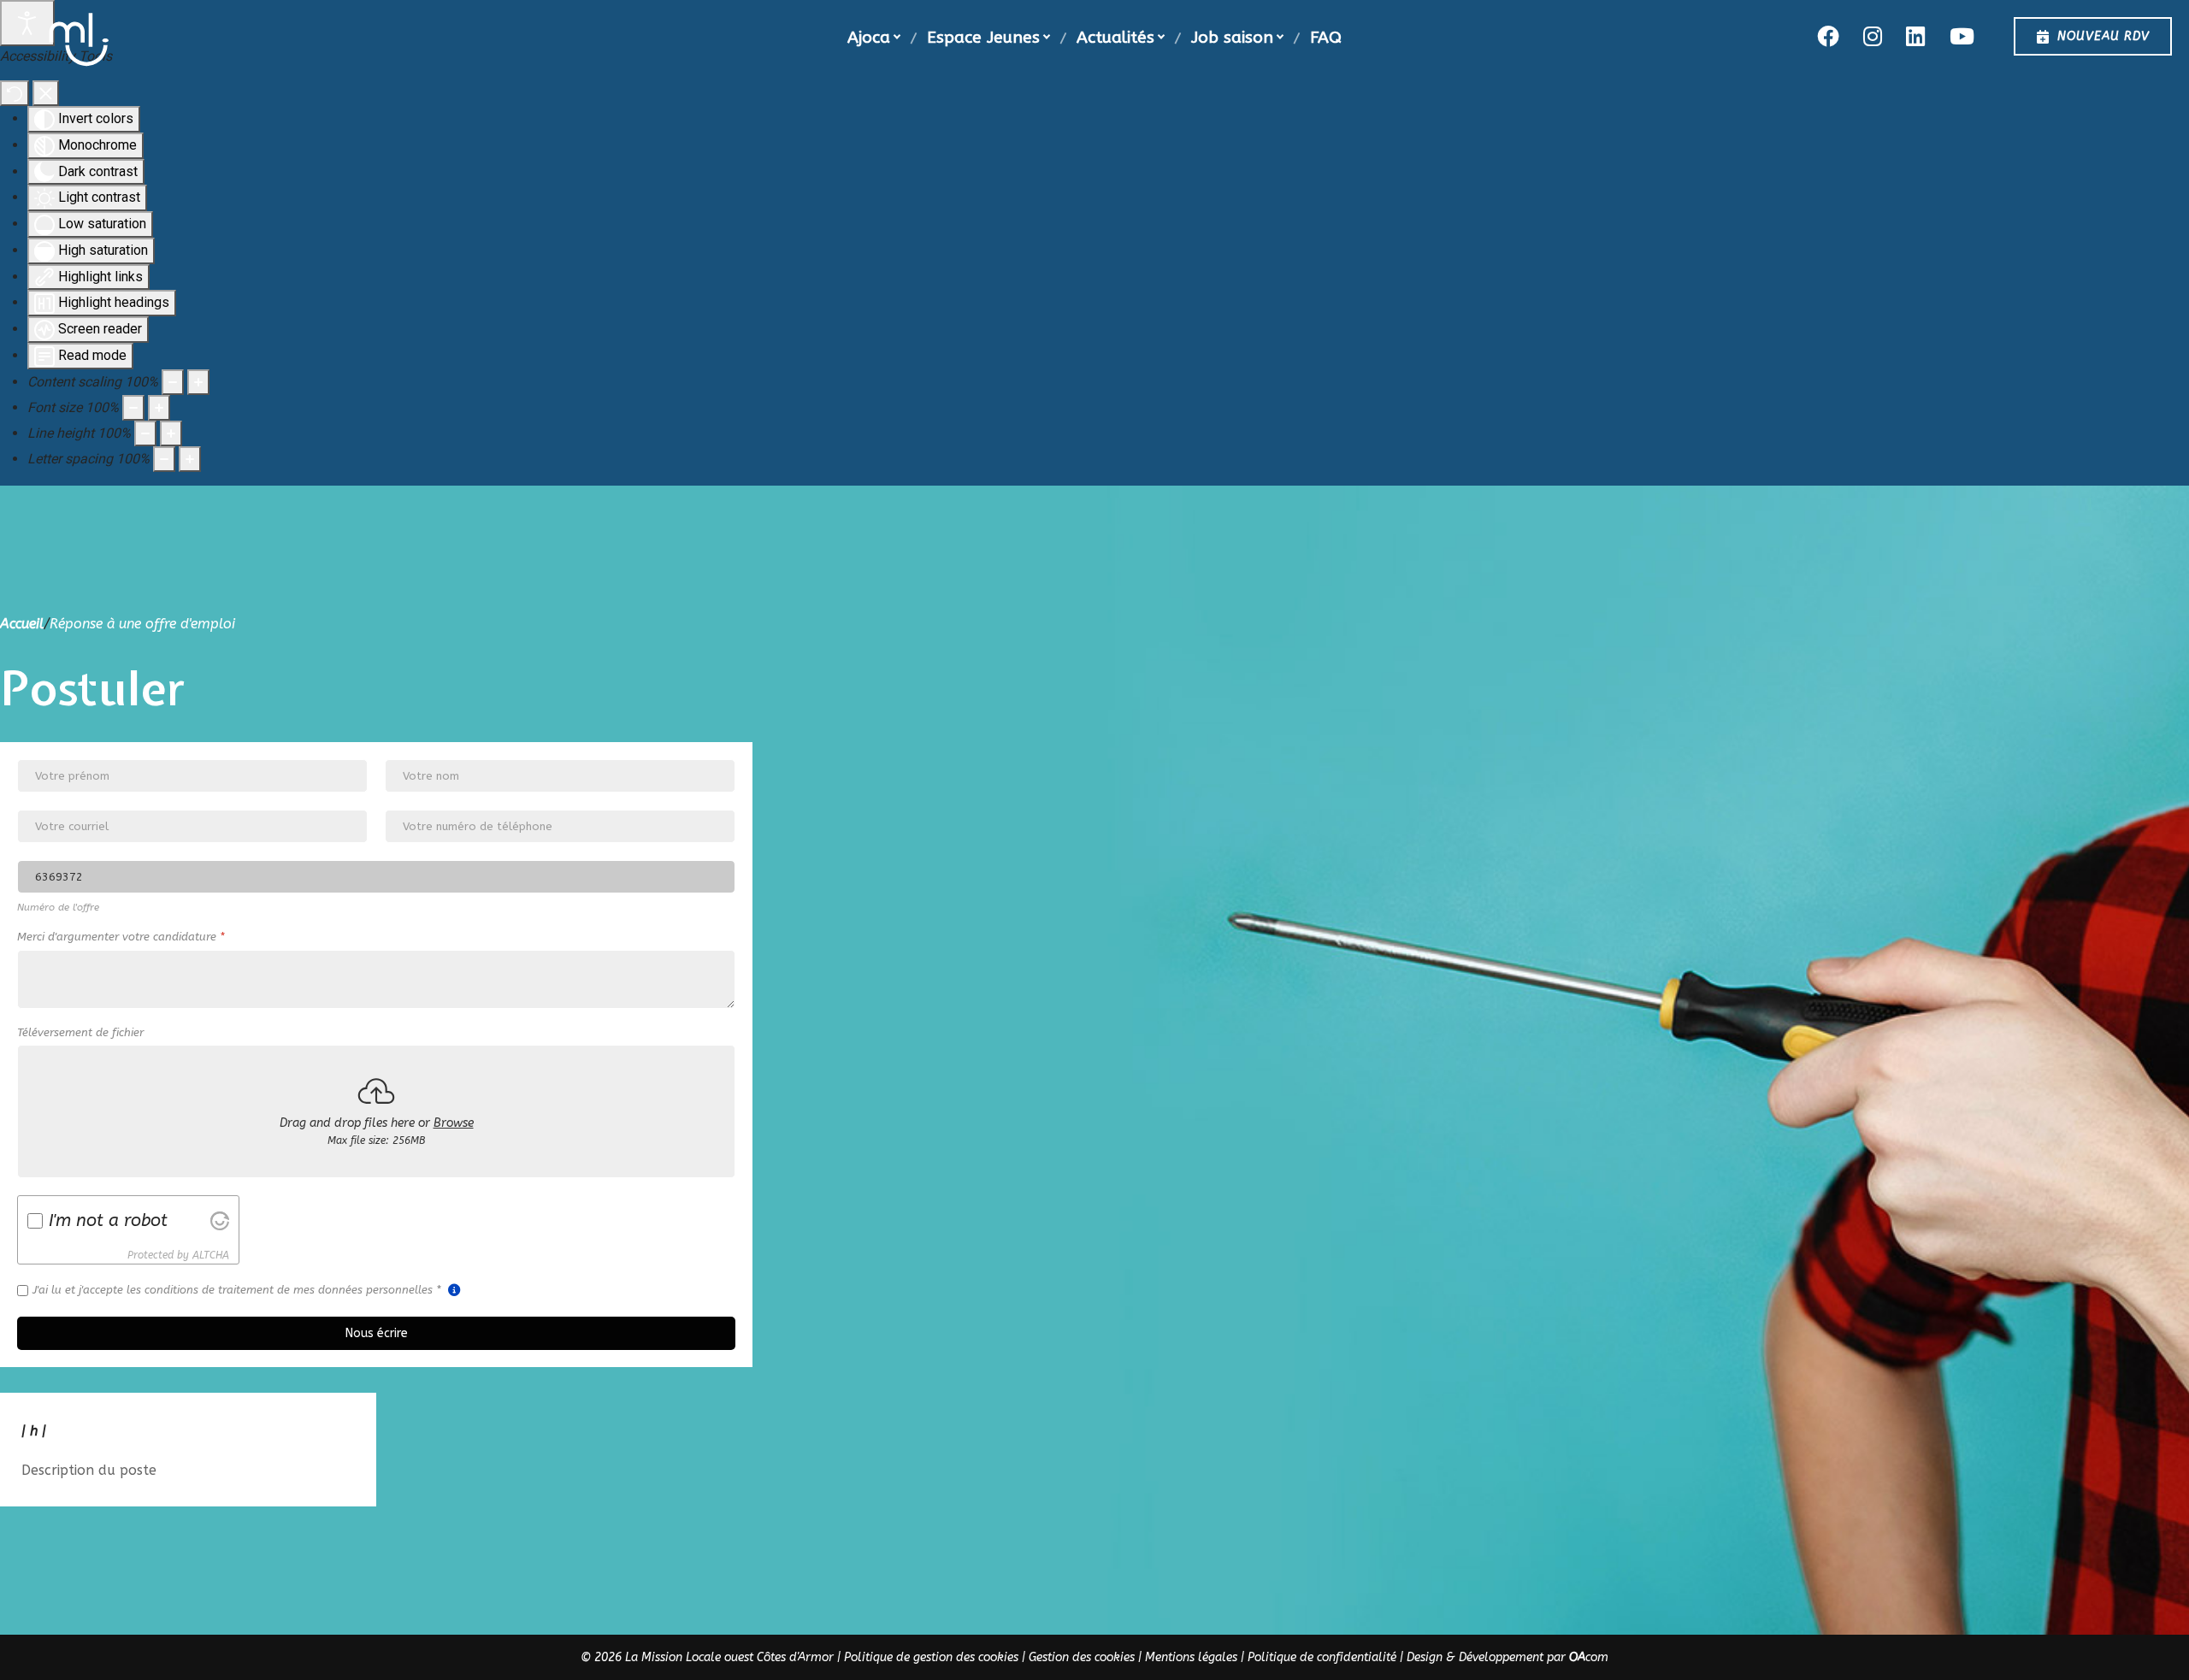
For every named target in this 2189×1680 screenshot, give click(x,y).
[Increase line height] (171, 433)
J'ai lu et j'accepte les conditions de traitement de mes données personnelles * (239, 1290)
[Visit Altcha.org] (220, 1220)
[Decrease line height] (145, 433)
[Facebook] (1828, 36)
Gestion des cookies (1082, 1657)
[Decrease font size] (133, 408)
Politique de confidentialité (1322, 1657)
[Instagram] (1873, 36)
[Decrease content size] (173, 382)
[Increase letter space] (190, 459)
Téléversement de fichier (80, 1032)
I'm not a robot (108, 1220)
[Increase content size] (198, 382)
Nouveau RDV (2103, 36)
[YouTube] (1962, 36)
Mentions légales (1191, 1657)
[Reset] (15, 93)
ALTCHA (211, 1254)
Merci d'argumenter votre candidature (121, 937)
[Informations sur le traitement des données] (454, 1290)
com (1589, 1657)
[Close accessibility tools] (46, 93)
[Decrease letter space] (164, 459)
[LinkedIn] (1915, 36)
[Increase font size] (159, 408)
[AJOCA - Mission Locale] (79, 40)
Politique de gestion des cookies (931, 1657)
